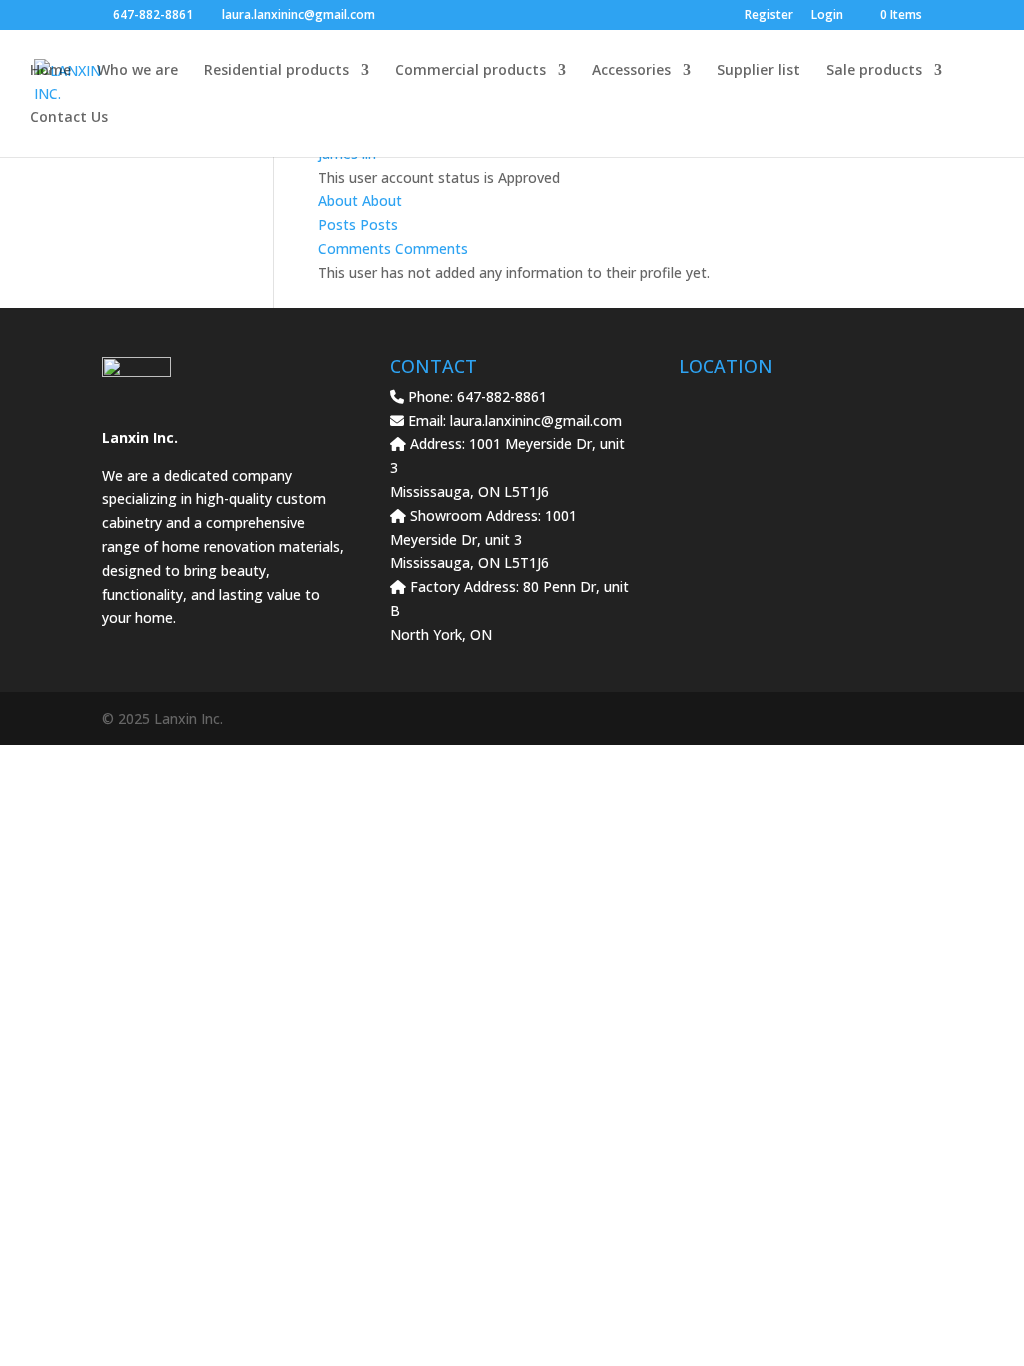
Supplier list (758, 71)
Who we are (137, 71)
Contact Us (69, 118)
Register (769, 16)
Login (827, 16)
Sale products (874, 71)
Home (50, 71)
